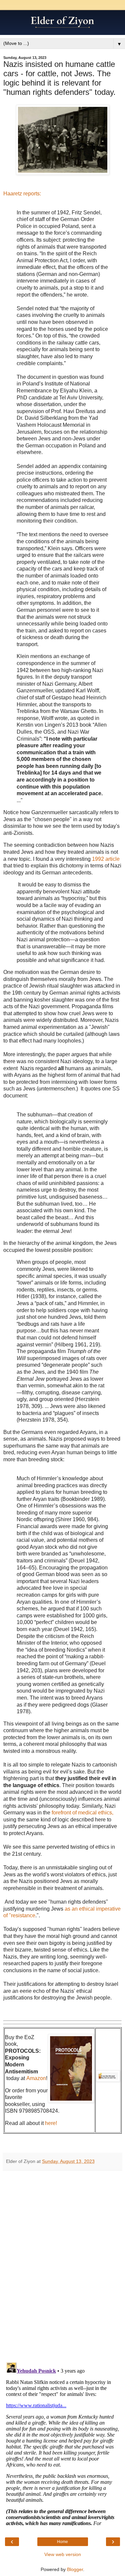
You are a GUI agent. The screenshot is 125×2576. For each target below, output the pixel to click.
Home (62, 2542)
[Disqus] (62, 2264)
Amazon (36, 2078)
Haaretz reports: (22, 194)
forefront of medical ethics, (82, 1813)
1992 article (106, 859)
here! (51, 2123)
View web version (63, 2554)
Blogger (75, 2569)
